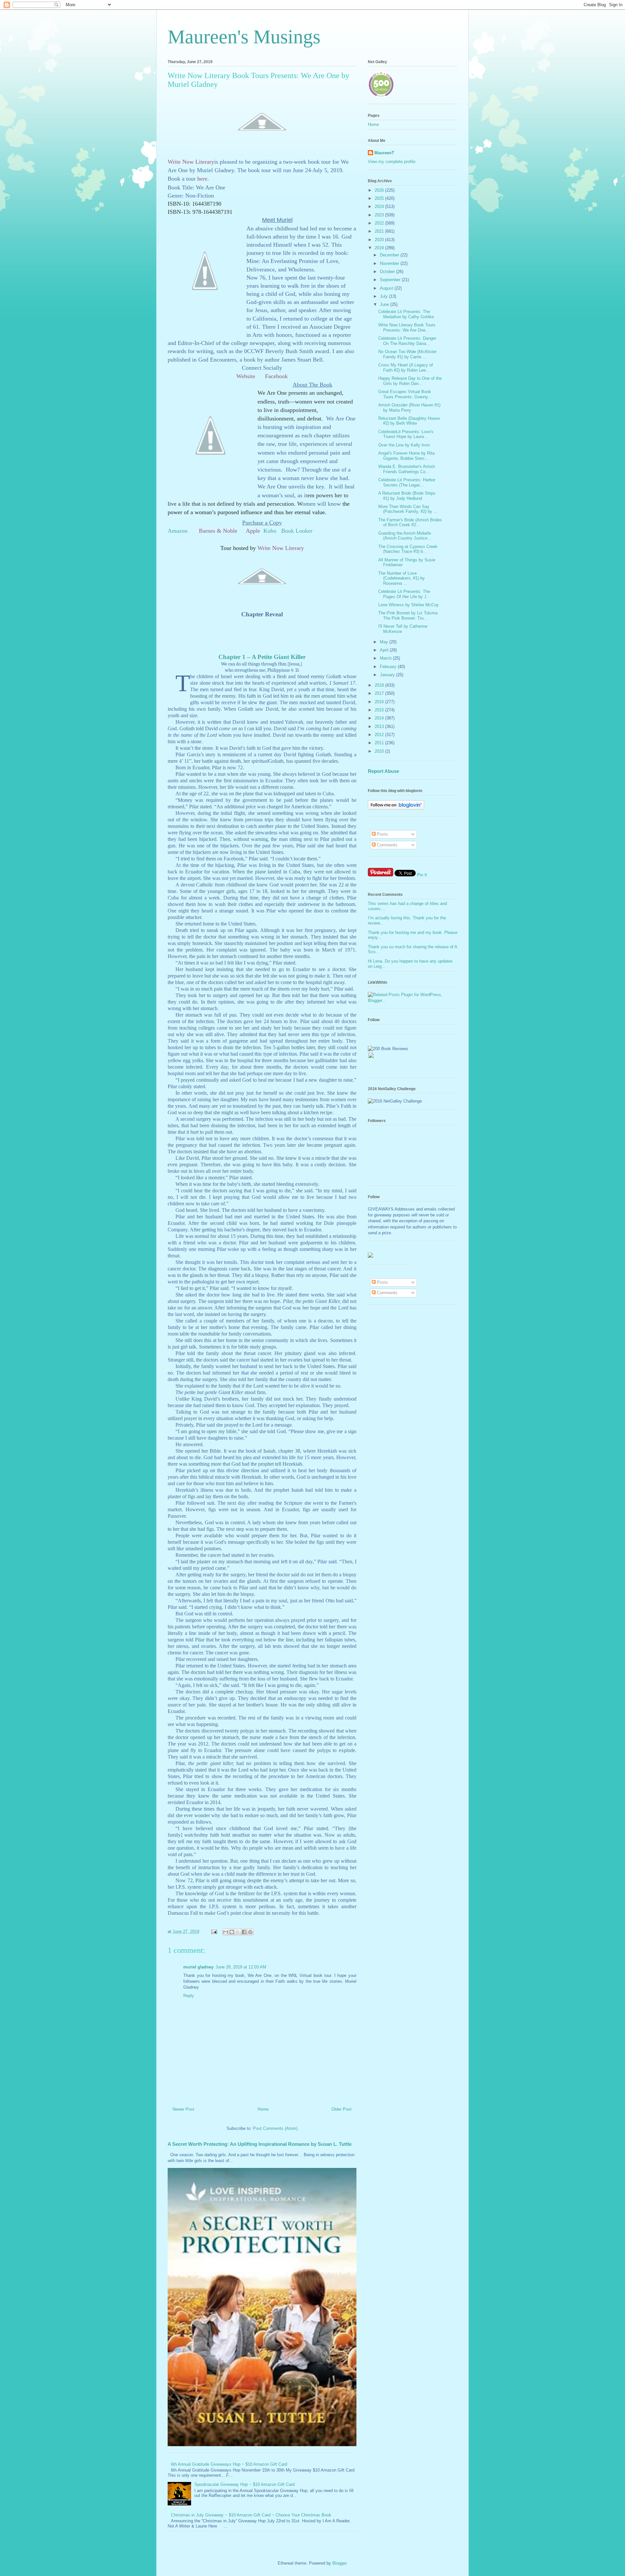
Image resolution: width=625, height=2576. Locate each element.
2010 (380, 751)
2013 (380, 726)
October (388, 272)
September (391, 280)
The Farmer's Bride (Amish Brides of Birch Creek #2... (410, 522)
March (386, 658)
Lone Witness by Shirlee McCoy (409, 605)
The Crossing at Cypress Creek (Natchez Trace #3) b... (408, 549)
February (389, 667)
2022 (380, 223)
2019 (380, 248)
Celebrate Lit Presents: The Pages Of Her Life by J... (404, 594)
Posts (382, 834)
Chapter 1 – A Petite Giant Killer (262, 657)
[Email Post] (214, 1932)
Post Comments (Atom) (275, 2128)
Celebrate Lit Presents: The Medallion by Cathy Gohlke (406, 314)
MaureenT (384, 153)
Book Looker (297, 531)
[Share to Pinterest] (250, 1932)
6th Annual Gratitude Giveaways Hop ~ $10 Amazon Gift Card (229, 2464)
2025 (380, 198)
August (387, 288)
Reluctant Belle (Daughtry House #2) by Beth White (409, 421)
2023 (380, 215)
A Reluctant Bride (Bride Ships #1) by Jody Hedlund (407, 496)
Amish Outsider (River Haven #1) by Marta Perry (409, 408)
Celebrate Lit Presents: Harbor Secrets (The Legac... (407, 482)
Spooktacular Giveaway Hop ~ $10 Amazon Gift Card (244, 2484)
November (390, 263)
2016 (380, 702)
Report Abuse (383, 771)
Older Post (341, 2109)
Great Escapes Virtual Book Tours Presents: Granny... (405, 394)
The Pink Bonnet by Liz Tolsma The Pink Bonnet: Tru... (408, 616)
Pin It (422, 875)
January (388, 675)
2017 (380, 693)
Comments (387, 845)
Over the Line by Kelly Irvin (404, 445)
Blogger (339, 2563)
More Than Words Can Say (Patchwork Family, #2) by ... (408, 509)
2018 (380, 685)
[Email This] (226, 1932)
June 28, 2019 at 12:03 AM (241, 1967)
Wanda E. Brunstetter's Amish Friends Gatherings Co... (407, 469)
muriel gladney (198, 1967)
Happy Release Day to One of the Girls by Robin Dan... (410, 381)
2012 (380, 735)
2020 (380, 240)
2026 (380, 190)
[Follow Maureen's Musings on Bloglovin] (396, 808)
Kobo (270, 531)
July (384, 296)
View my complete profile (392, 162)
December (390, 255)
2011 (380, 743)
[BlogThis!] (232, 1932)
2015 (380, 710)
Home (263, 2109)
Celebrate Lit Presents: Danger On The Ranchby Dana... (407, 341)
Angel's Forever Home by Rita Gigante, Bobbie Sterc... (406, 456)
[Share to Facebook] (244, 1932)
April (385, 650)
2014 (380, 718)
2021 (380, 231)
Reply (189, 1996)
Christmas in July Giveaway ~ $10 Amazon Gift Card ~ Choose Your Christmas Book (251, 2515)
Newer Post (183, 2109)
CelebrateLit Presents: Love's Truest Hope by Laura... (406, 434)
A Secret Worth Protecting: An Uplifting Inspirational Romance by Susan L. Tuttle (260, 2144)
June (385, 304)
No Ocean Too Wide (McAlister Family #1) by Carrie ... (407, 354)
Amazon (178, 531)
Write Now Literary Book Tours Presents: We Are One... (407, 328)
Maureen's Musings (244, 37)
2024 (380, 206)
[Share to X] (238, 1932)
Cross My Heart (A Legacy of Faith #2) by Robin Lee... (406, 368)
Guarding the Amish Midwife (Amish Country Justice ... (405, 536)
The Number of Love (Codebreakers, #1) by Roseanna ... (402, 578)
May (385, 642)
